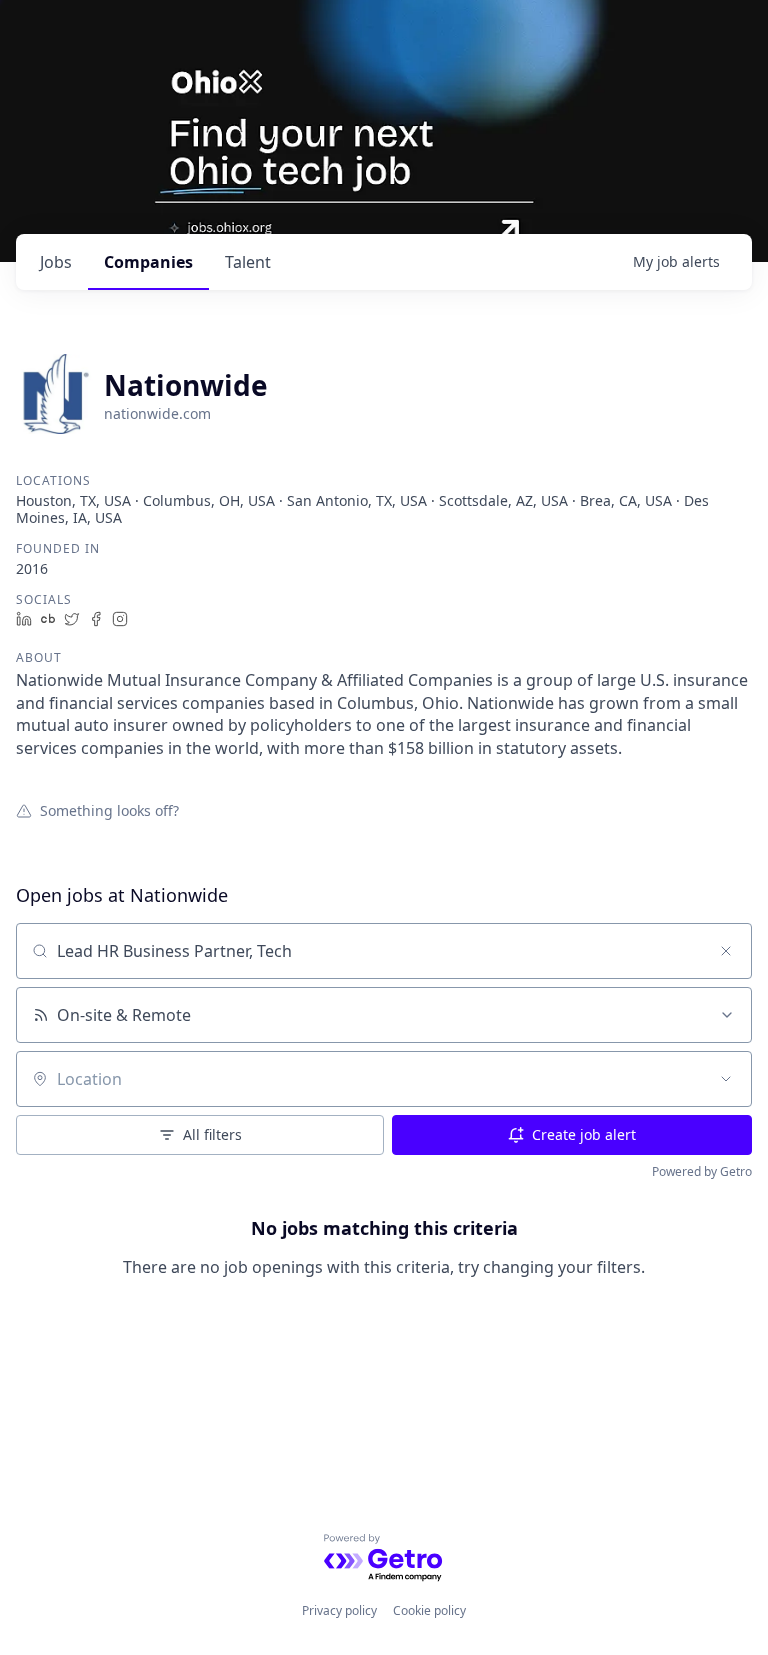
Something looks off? (109, 810)
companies (148, 262)
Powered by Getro (702, 1171)
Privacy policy (339, 1610)
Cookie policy (429, 1610)
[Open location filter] (726, 1079)
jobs (56, 262)
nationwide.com (157, 413)
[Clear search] (726, 951)
